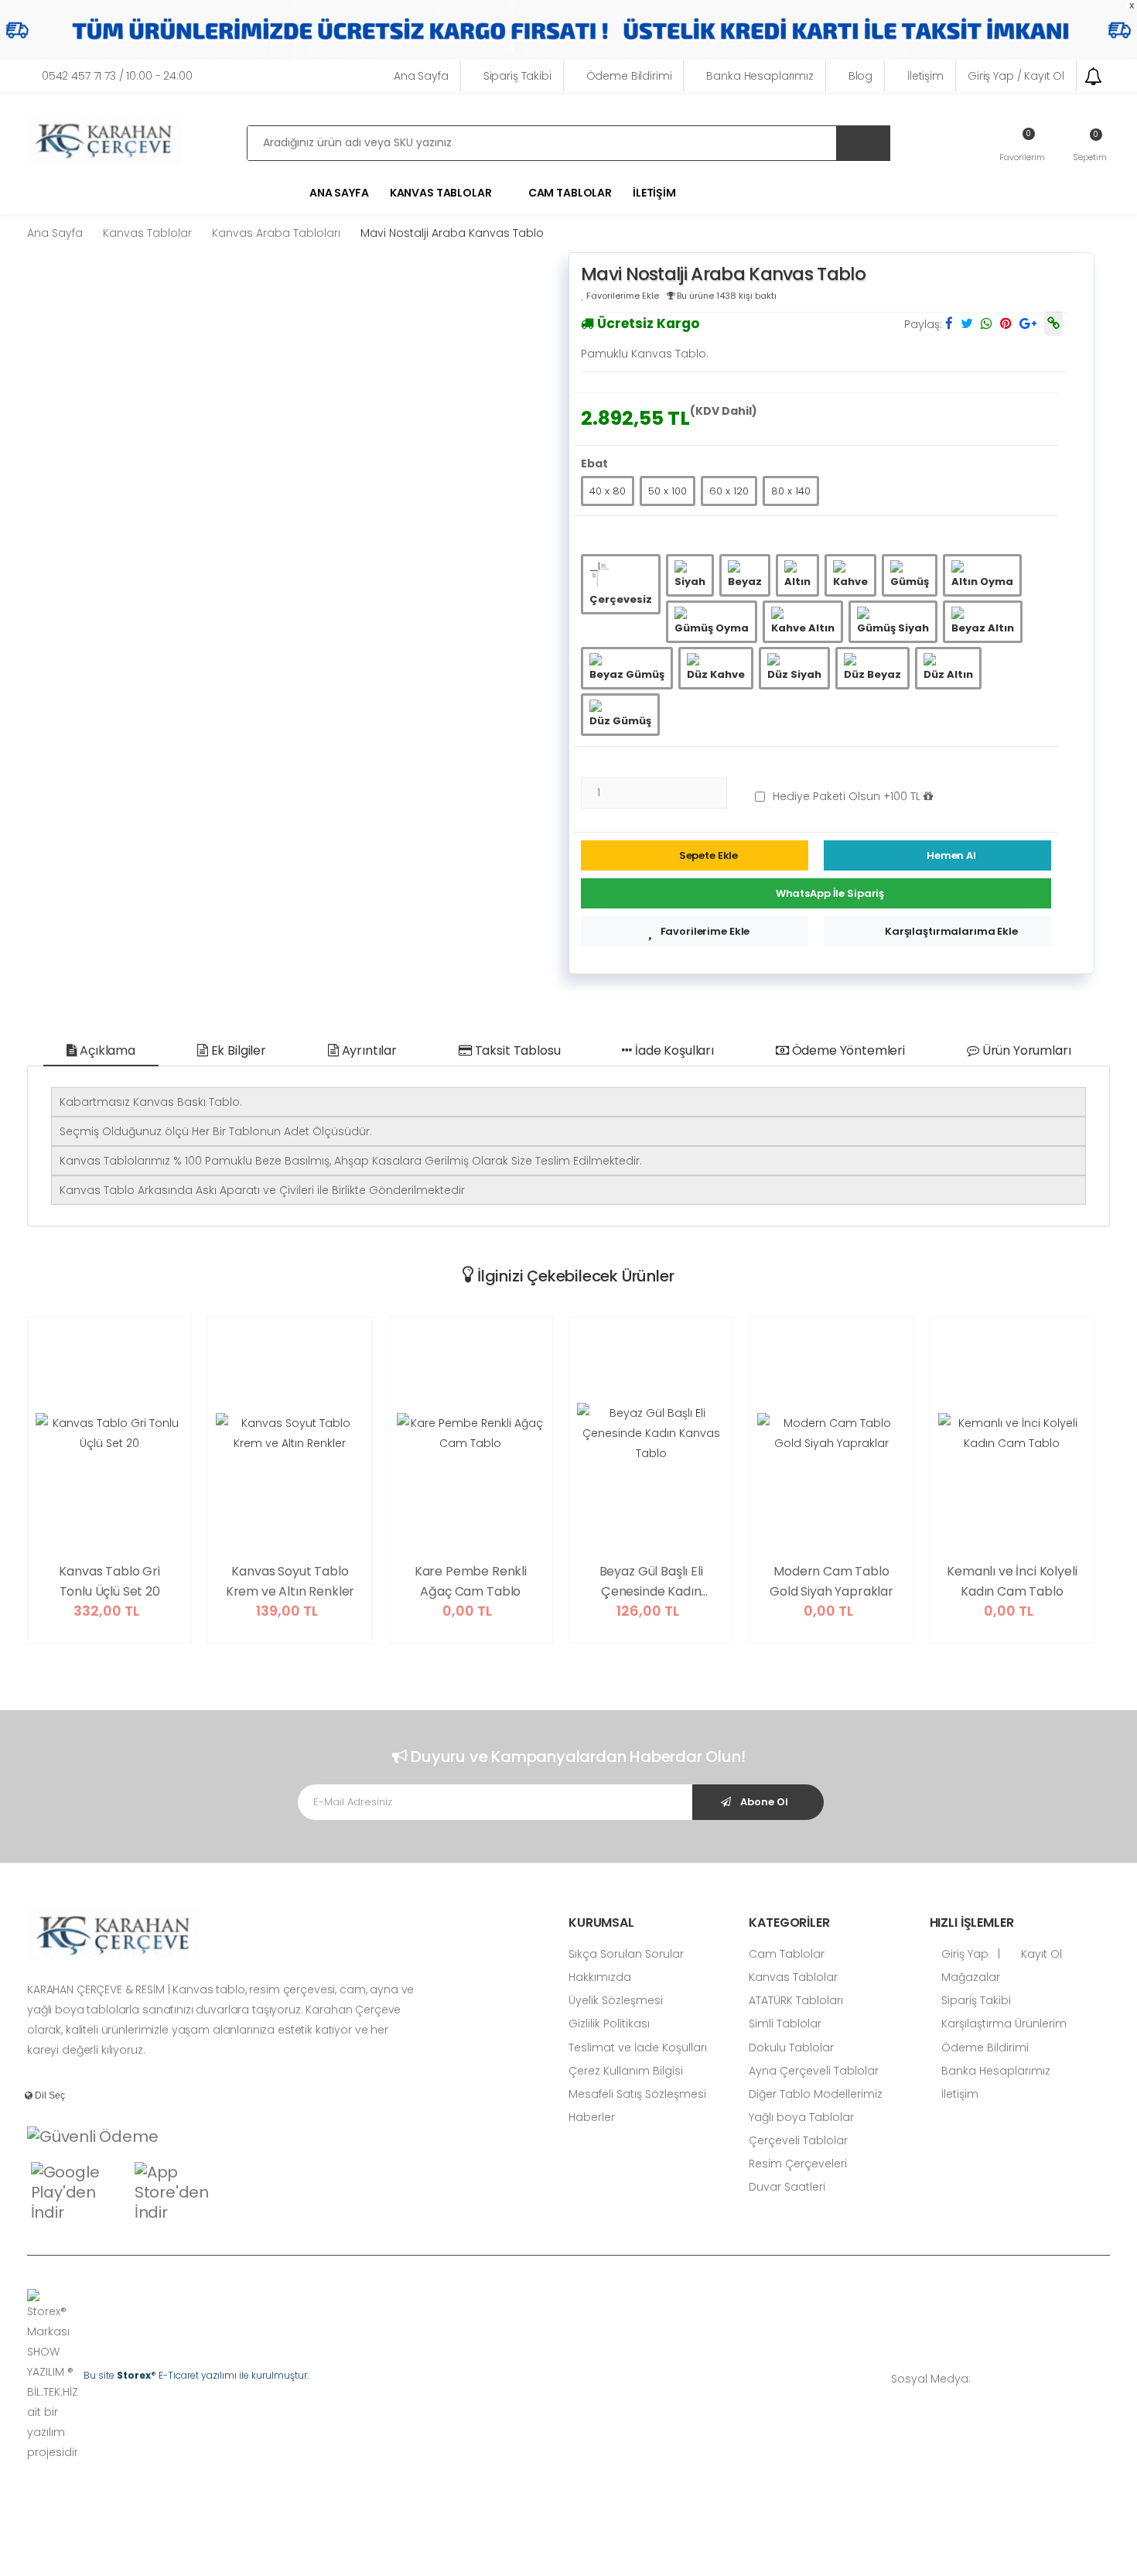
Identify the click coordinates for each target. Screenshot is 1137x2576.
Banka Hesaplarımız (760, 76)
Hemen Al (951, 855)
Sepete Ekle (709, 855)
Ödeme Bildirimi (629, 76)
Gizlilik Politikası (609, 2024)
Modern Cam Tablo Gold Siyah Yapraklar (831, 1581)
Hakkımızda (600, 1977)
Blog (860, 76)
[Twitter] (1036, 2379)
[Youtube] (1083, 2379)
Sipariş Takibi (517, 76)
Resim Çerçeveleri (798, 2164)
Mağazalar (969, 1977)
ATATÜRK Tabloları (796, 2000)
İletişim (925, 76)
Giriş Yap (963, 1954)
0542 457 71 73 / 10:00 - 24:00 (117, 76)
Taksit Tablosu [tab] (516, 1050)
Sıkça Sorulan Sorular (626, 1954)
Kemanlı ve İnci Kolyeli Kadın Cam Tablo (1012, 1581)
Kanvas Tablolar (147, 233)
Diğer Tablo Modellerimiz (816, 2094)
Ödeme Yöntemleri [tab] (847, 1050)
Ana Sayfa (421, 76)
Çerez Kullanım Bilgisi (626, 2071)
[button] (1090, 145)
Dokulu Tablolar (791, 2047)
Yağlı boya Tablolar (801, 2117)
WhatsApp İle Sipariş (830, 893)
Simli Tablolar (785, 2024)
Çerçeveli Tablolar (798, 2140)
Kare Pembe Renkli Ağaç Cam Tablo (471, 1581)
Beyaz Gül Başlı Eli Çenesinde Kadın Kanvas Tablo (651, 1582)
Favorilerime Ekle (705, 931)
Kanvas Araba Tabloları (276, 233)
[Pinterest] (1106, 2379)
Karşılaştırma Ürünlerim (1002, 2024)
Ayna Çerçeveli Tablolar (814, 2071)
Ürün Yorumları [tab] (1025, 1050)
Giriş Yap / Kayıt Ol (1016, 76)
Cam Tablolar (570, 193)
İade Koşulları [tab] (673, 1050)
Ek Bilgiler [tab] (237, 1050)
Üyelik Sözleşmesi (616, 2000)
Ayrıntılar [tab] (368, 1050)
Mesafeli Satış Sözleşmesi (637, 2094)
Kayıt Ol (1040, 1954)
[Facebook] (1013, 2379)
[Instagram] (1060, 2379)
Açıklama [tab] (106, 1050)
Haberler (592, 2117)
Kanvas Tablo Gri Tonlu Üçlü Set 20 (109, 1581)
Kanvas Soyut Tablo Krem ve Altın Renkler (290, 1581)
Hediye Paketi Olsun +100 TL (848, 796)
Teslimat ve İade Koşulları (638, 2047)
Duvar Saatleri (787, 2187)
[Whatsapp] (990, 2379)
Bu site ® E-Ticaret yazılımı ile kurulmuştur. (196, 2375)
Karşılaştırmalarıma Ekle (951, 931)
